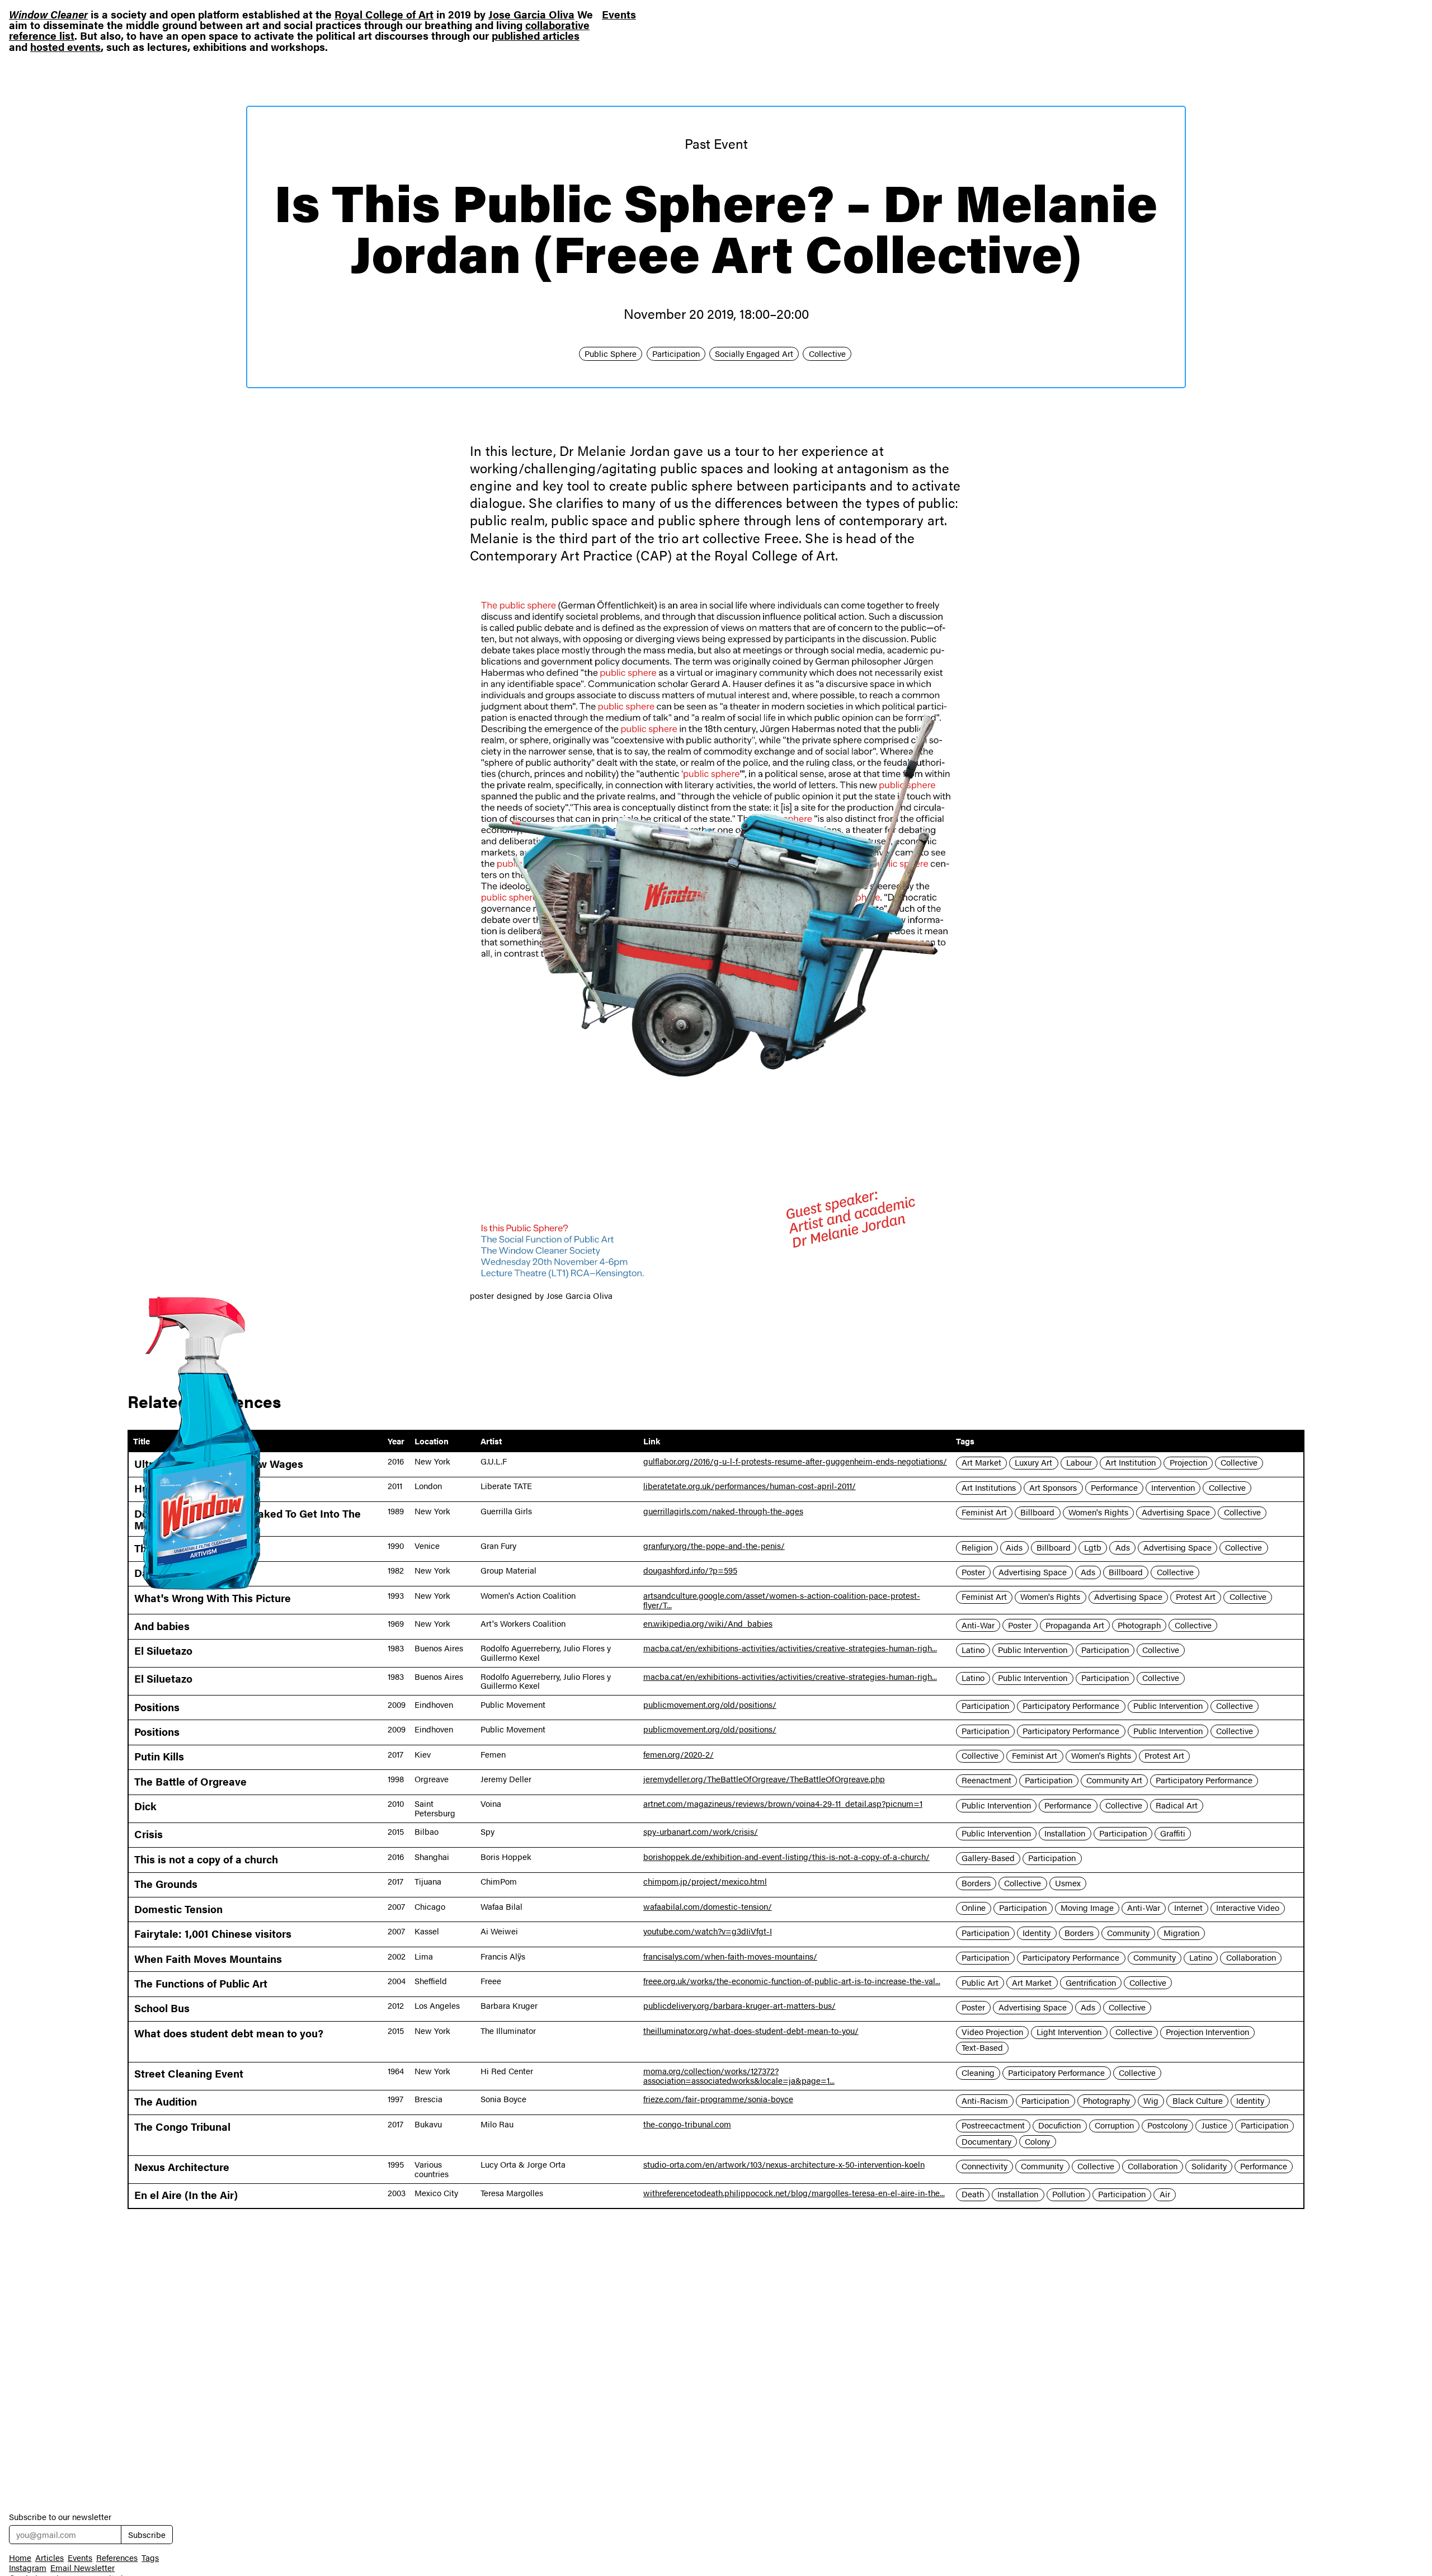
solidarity (1209, 2166)
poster (973, 1572)
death (973, 2194)
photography (1106, 2101)
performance (1114, 1487)
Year (396, 1441)
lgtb (1093, 1547)
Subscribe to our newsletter (60, 2517)
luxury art (1033, 1463)
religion (977, 1547)
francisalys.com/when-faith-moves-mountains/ (730, 1956)
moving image (1087, 1908)
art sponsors (1053, 1487)
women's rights (1098, 1513)
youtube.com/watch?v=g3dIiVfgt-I (708, 1931)
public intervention (1033, 1650)
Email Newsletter (83, 2568)
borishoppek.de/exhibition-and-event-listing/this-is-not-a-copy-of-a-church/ (786, 1857)
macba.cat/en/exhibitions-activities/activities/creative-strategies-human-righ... (790, 1648)
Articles (50, 2558)
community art (1114, 1781)
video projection (992, 2032)
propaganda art (1075, 1625)
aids (1014, 1547)
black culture (1198, 2101)
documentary (986, 2141)
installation (1065, 1833)
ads (1123, 1547)
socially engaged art (754, 354)
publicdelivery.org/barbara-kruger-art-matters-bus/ (739, 2005)
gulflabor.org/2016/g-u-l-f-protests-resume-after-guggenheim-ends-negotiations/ (795, 1461)
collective (827, 354)
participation (676, 354)
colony (1037, 2141)
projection (1188, 1463)
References (117, 2558)
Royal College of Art (384, 14)
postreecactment (993, 2126)
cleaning (978, 2073)
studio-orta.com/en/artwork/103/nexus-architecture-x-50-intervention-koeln (784, 2164)
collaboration (1251, 1958)
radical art (1177, 1805)
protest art (1196, 1597)
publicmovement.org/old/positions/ (710, 1704)
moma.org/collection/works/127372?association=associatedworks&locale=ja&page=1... (739, 2076)
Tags (150, 2558)
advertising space (1176, 1513)
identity (1037, 1933)
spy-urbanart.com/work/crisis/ (701, 1831)
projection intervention (1207, 2032)
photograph (1139, 1625)
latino (973, 1650)
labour (1079, 1463)
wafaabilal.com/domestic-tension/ (708, 1906)
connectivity (984, 2166)
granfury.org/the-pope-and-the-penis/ (714, 1546)
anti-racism (985, 2101)
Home (20, 2558)
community (1128, 1933)
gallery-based (988, 1858)
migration (1181, 1933)
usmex (1068, 1883)
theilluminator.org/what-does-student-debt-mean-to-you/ (751, 2031)
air (1165, 2194)
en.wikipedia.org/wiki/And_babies (708, 1623)
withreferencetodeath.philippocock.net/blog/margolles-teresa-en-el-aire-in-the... (794, 2193)
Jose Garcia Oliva (531, 14)
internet (1188, 1908)
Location (432, 1441)
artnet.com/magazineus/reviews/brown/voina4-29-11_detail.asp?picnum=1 (783, 1803)
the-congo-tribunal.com (687, 2124)
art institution (1130, 1463)
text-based (982, 2048)
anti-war (978, 1625)
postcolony (1167, 2126)
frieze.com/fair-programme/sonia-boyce (718, 2099)
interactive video (1248, 1908)
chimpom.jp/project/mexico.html (705, 1881)
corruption (1114, 2126)
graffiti (1173, 1833)
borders (976, 1883)
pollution (1068, 2194)
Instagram (28, 2568)
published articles (536, 35)
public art (980, 1982)
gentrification (1091, 1982)
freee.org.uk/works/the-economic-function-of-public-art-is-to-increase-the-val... (792, 1981)
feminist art (984, 1513)
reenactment (986, 1781)
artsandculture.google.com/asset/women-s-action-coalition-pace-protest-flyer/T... (782, 1600)
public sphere (611, 354)
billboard (1037, 1513)
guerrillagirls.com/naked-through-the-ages (723, 1511)
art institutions (989, 1487)
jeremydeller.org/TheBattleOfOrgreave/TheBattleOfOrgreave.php (764, 1779)
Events (619, 15)
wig (1151, 2101)
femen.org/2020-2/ (679, 1754)
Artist (491, 1441)
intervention (1173, 1487)
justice (1214, 2126)
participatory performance (1071, 1706)
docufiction (1059, 2126)
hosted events (65, 46)
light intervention (1069, 2032)
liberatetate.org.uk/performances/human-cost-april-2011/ (750, 1486)
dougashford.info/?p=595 (690, 1570)
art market (981, 1463)
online (974, 1908)
